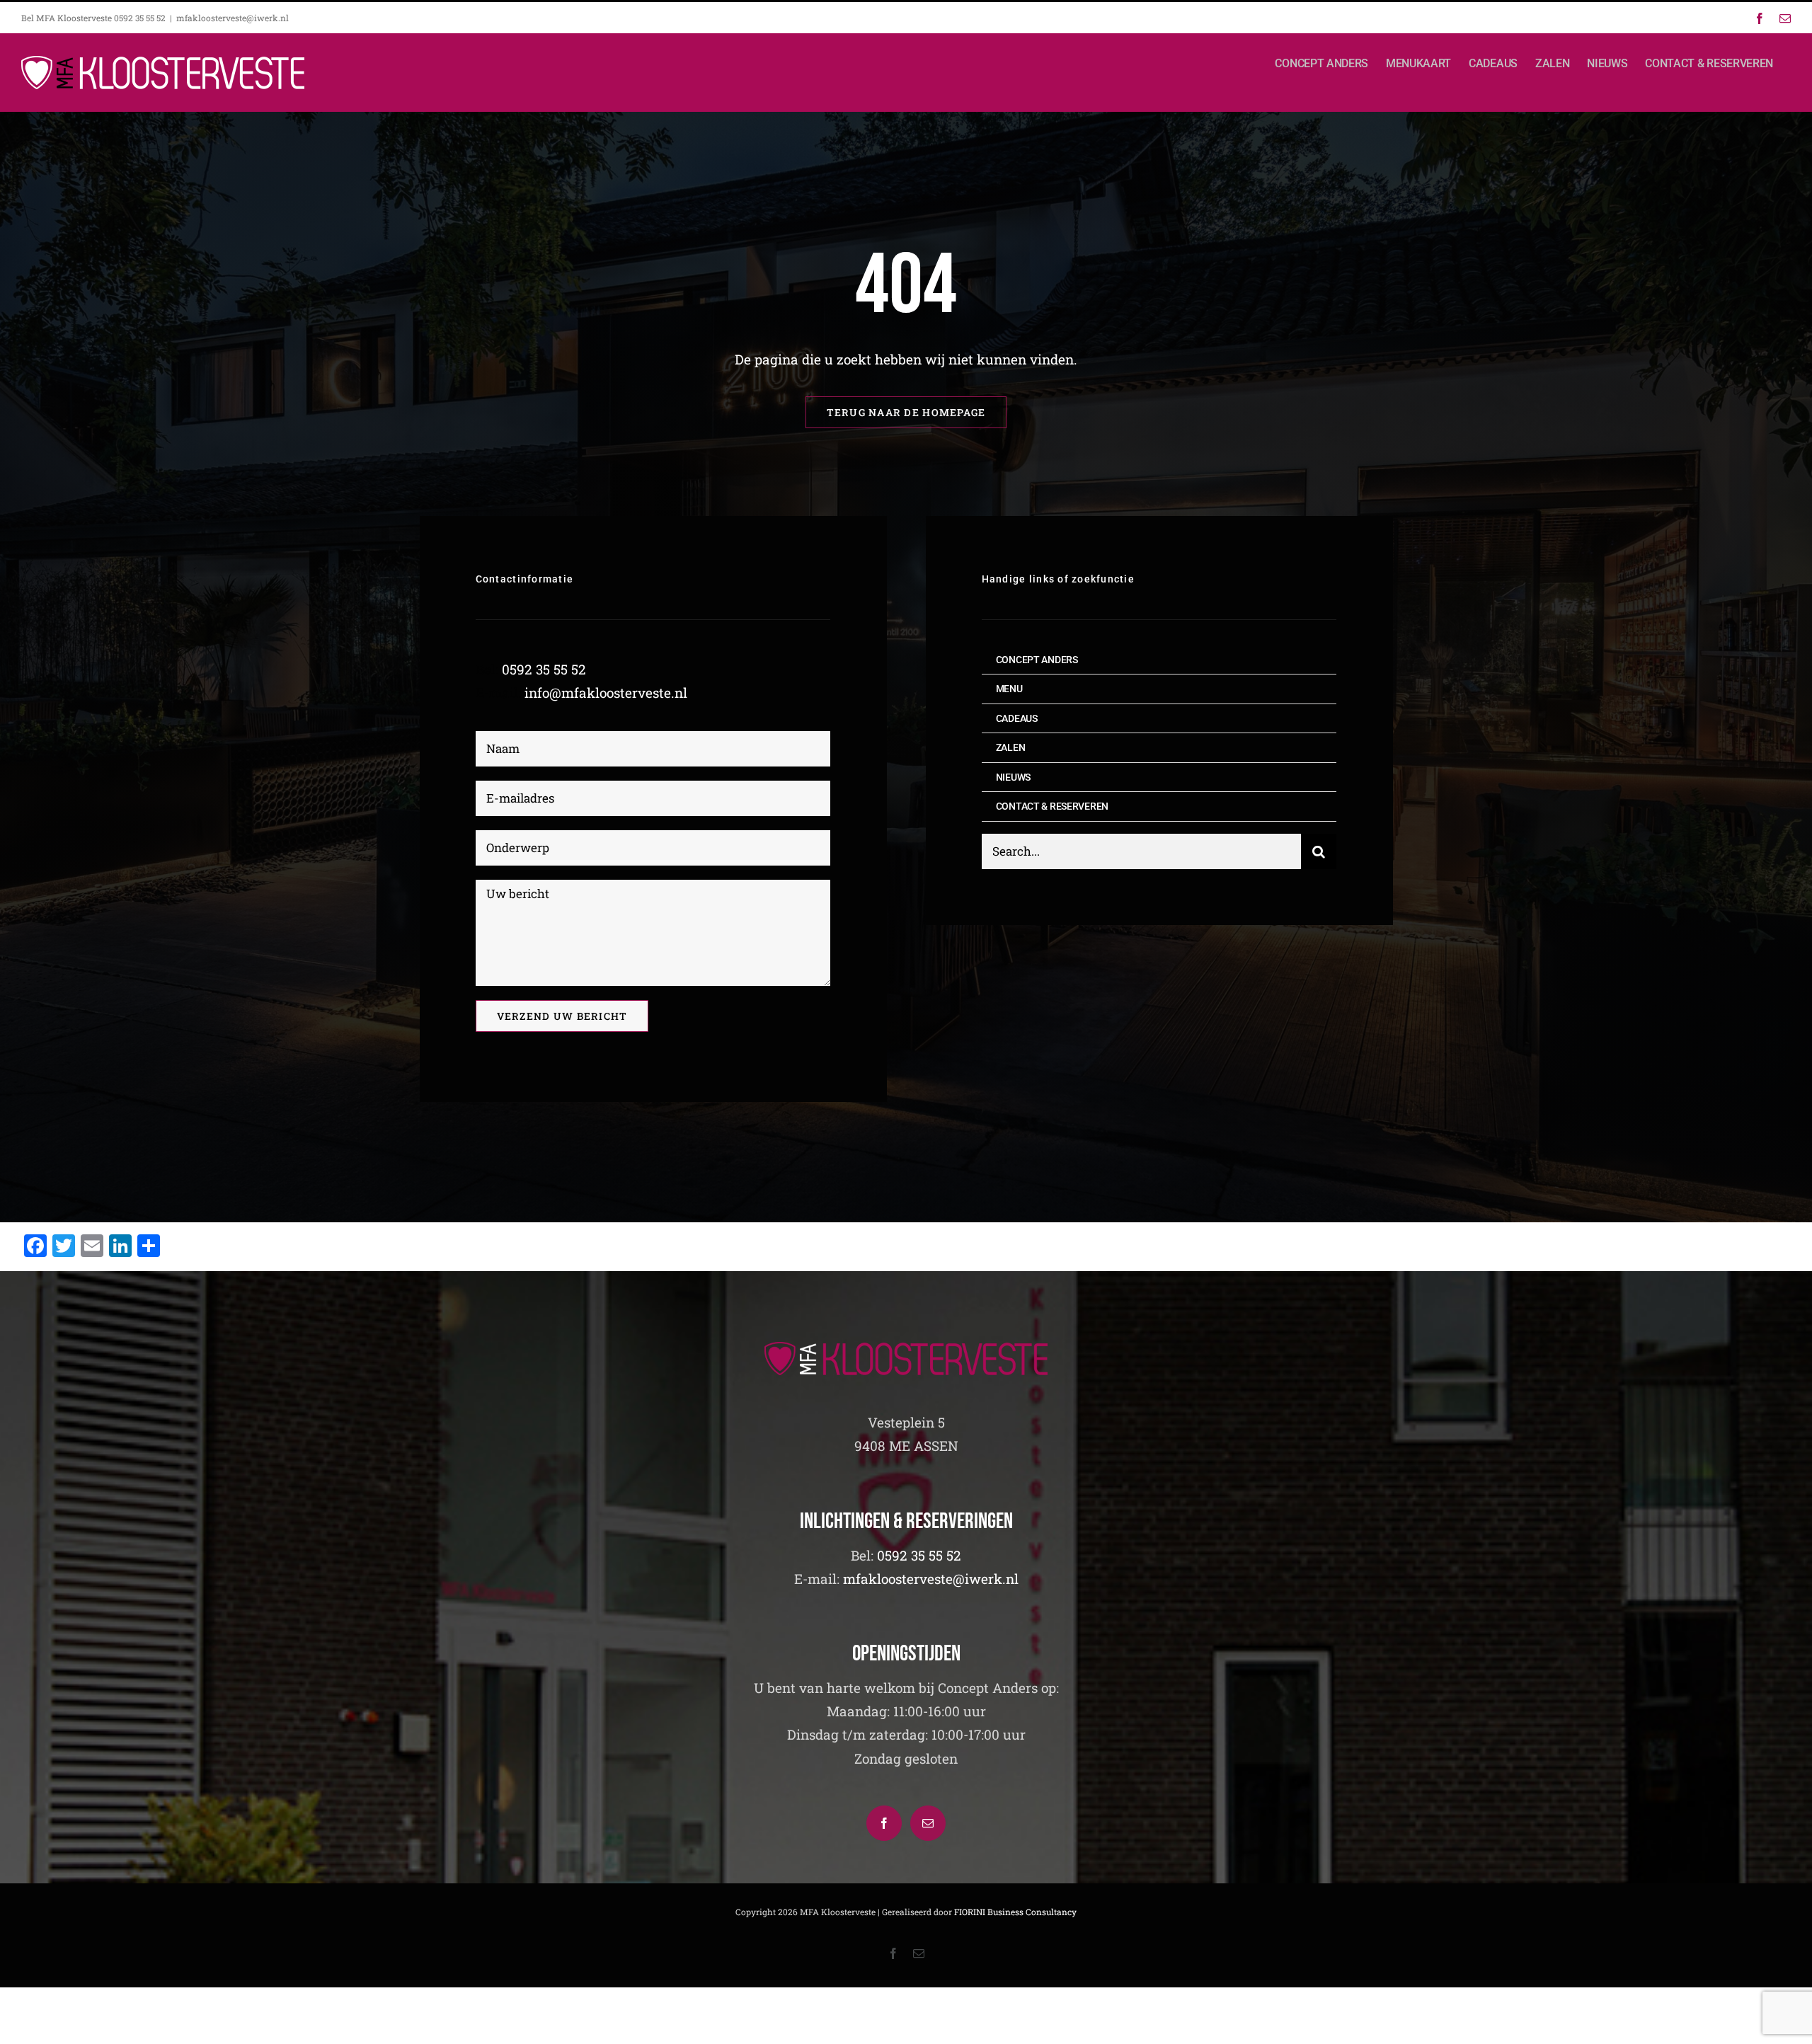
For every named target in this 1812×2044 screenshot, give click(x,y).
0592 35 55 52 (544, 669)
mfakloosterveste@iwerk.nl (233, 18)
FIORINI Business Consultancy (1015, 1912)
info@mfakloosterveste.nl (606, 693)
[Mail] (928, 1823)
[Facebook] (884, 1823)
